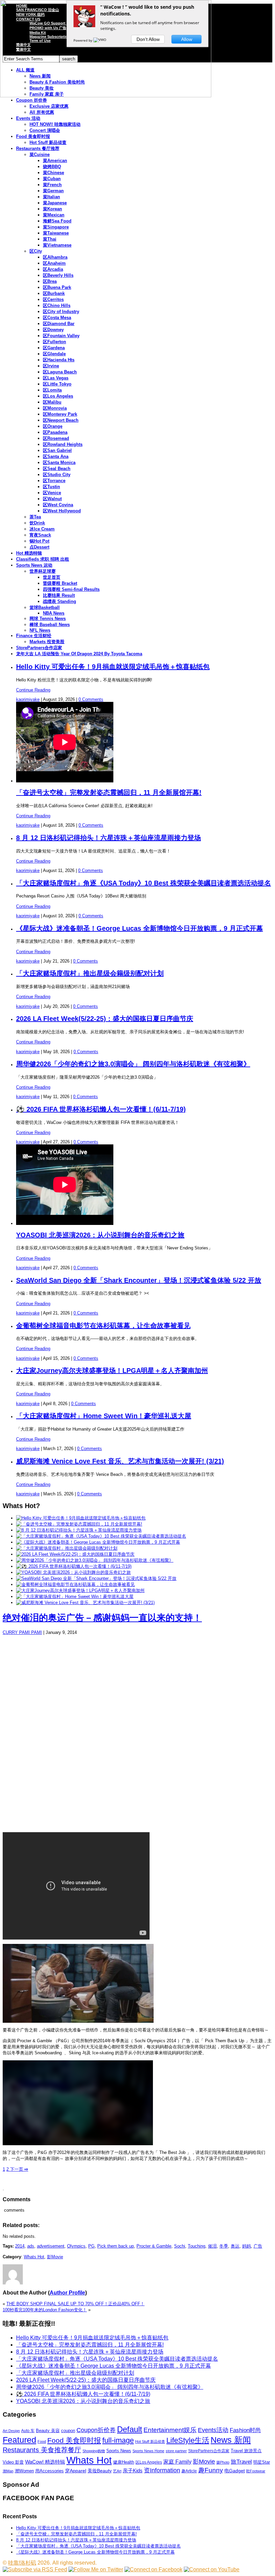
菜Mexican (54, 215)
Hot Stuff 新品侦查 (48, 142)
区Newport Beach (61, 420)
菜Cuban (52, 179)
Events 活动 (28, 118)
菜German (53, 191)
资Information (162, 2470)
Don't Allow (148, 39)
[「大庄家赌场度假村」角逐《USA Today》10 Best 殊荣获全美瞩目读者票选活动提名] (101, 1536)
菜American (55, 161)
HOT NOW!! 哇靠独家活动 (55, 124)
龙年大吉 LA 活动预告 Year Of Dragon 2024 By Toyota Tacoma (79, 654)
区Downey (53, 330)
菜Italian (51, 197)
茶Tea (35, 517)
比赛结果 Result (59, 595)
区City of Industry (61, 312)
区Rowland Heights (63, 444)
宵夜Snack (40, 535)
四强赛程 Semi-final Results (71, 589)
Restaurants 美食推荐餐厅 (42, 2450)
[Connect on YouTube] (212, 2569)
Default (130, 2429)
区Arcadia (53, 269)
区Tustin (51, 487)
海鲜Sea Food (57, 221)
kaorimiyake (28, 699)
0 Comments (91, 699)
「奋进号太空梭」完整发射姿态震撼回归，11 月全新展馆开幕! (109, 792)
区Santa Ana (56, 456)
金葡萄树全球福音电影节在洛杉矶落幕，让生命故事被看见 (103, 1326)
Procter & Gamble (154, 2246)
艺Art (117, 2471)
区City (36, 251)
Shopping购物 (94, 2451)
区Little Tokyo (57, 384)
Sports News (119, 2451)
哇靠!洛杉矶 (22, 2563)
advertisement (51, 2246)
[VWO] (100, 40)
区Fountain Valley (61, 336)
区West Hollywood (62, 511)
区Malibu (52, 402)
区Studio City (57, 475)
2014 (20, 2246)
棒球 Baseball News (50, 625)
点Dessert (39, 547)
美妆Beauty (100, 2471)
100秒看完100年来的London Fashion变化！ (45, 2310)
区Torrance (54, 481)
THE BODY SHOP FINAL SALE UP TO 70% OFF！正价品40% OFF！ (75, 2304)
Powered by (83, 40)
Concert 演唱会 (45, 130)
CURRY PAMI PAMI (22, 1632)
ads (31, 2246)
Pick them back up (116, 2246)
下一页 (18, 2169)
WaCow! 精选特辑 (45, 2462)
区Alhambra (55, 257)
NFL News (40, 630)
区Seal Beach (57, 469)
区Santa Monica (59, 462)
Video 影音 (13, 2462)
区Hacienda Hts (59, 360)
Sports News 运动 (34, 565)
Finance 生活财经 (34, 636)
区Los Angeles (58, 396)
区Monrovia (55, 408)
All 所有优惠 (42, 112)
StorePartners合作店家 (39, 648)
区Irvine (51, 366)
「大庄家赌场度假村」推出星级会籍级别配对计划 (90, 973)
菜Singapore (56, 227)
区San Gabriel (57, 450)
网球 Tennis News (48, 619)
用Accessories (49, 2471)
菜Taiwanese (56, 233)
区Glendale (54, 354)
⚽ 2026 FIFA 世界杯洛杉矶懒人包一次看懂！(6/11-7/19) (101, 1109)
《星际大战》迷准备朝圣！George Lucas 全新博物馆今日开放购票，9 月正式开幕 (140, 928)
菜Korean (52, 209)
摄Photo (223, 2462)
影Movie (55, 2257)
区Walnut (52, 499)
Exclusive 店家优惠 (49, 106)
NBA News (54, 613)
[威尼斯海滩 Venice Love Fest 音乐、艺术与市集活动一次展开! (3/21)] (85, 1603)
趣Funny (211, 2470)
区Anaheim (54, 263)
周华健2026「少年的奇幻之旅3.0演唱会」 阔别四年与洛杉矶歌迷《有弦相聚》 (133, 1064)
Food (42, 2441)
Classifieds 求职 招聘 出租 (43, 559)
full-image (118, 2440)
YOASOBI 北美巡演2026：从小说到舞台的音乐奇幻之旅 (100, 1235)
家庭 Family (177, 2462)
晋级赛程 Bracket (60, 583)
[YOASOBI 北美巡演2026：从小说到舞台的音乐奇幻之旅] (73, 1572)
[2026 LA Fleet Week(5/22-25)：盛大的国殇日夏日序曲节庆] (75, 1554)
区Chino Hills (57, 305)
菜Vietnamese (57, 245)
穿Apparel (76, 2471)
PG (91, 2246)
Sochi (180, 2246)
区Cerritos (53, 299)
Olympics (76, 2246)
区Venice (52, 493)
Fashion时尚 (245, 2430)
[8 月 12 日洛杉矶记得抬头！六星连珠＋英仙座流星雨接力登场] (79, 1530)
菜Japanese (55, 203)
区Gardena (54, 348)
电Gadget (235, 2471)
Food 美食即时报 (33, 136)
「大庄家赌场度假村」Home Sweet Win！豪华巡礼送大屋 (104, 1416)
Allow (187, 39)
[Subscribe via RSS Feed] (35, 2569)
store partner (176, 2451)
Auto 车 (28, 2431)
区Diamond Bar (59, 324)
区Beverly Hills (58, 275)
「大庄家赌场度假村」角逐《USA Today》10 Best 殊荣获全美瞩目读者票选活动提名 (144, 883)
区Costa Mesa (57, 318)
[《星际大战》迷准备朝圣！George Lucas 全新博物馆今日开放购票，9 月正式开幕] (98, 1542)
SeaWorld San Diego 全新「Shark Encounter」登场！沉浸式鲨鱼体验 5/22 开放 (139, 1280)
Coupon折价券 (96, 2430)
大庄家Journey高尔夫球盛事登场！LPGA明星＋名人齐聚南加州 (112, 1371)
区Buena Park (57, 287)
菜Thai (50, 239)
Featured (19, 2440)
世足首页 (52, 577)
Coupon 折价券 (32, 100)
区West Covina (58, 505)
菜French (52, 185)
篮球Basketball (45, 607)
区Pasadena (55, 432)
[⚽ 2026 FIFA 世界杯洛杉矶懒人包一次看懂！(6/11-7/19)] (74, 1566)
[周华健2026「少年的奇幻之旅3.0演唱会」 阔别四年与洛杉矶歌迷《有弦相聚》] (95, 1560)
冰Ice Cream (42, 529)
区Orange (53, 426)
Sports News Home (148, 2451)
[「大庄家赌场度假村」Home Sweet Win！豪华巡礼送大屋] (75, 1596)
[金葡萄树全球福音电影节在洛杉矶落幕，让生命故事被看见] (75, 1584)
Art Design (11, 2431)
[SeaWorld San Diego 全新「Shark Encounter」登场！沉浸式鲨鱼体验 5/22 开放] (96, 1578)
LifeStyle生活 (188, 2440)
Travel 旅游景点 (246, 2451)
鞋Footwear (256, 2471)
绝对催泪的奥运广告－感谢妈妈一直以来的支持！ (102, 1618)
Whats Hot (34, 2257)
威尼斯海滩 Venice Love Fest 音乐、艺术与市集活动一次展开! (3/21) (120, 1461)
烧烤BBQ (52, 167)
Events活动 (213, 2430)
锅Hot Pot (39, 541)
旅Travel (241, 2462)
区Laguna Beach (60, 372)
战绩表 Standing (60, 601)
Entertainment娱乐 (170, 2430)
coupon (68, 2431)
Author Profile (67, 2293)
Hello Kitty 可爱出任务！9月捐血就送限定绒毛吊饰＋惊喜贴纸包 (113, 667)
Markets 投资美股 (47, 642)
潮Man (8, 2471)
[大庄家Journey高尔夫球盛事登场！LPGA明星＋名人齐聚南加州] (80, 1590)
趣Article (189, 2471)
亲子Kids (133, 2470)
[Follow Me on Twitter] (96, 2569)
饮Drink (37, 523)
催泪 (212, 2246)
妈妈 (246, 2246)
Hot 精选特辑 (29, 553)
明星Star (262, 2462)
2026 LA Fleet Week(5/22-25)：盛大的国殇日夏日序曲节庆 (105, 1019)
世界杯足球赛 (43, 571)
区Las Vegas (56, 378)
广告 (258, 2246)
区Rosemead (56, 438)
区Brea (50, 281)
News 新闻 (231, 2440)
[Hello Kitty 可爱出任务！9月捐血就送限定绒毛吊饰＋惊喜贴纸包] (81, 1518)
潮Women (24, 2471)
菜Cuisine (40, 154)
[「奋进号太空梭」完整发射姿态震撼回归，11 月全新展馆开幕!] (79, 1524)
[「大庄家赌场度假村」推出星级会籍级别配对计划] (67, 1548)
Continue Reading (33, 690)
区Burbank (54, 293)
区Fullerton (54, 342)
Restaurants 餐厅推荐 (38, 148)
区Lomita (52, 390)
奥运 (235, 2246)
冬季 (224, 2246)
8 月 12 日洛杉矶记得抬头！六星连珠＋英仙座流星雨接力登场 (108, 838)
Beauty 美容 (48, 2431)
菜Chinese (53, 173)
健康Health (124, 2462)
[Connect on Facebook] (153, 2569)
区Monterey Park (60, 414)
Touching (197, 2246)
